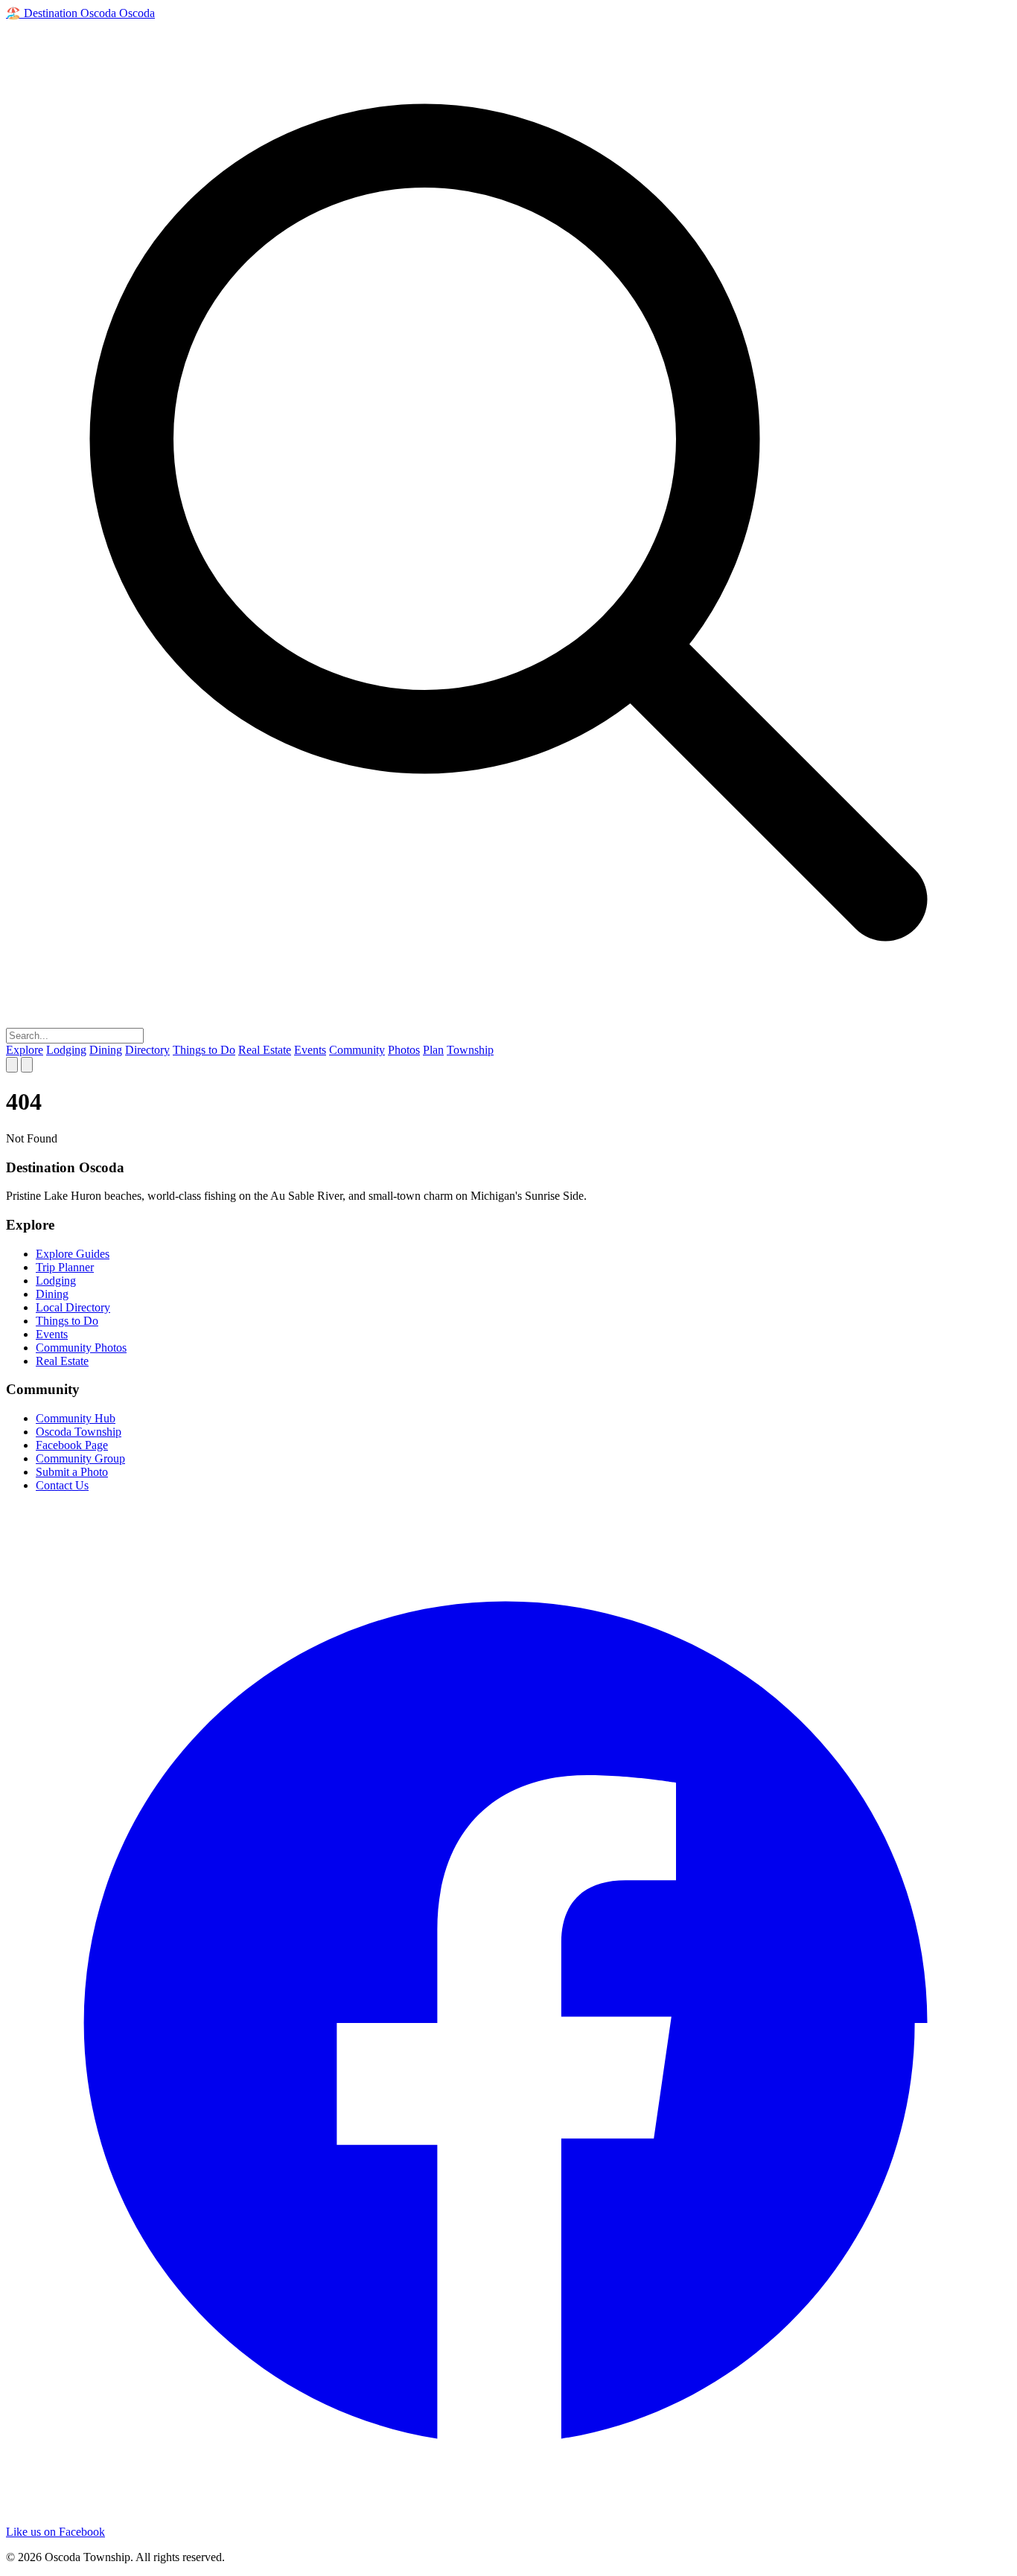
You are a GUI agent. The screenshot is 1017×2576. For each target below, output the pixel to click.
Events (310, 1050)
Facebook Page (72, 1445)
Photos (404, 1050)
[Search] (12, 1065)
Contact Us (62, 1485)
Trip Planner (65, 1267)
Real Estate (265, 1050)
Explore (25, 1050)
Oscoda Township (79, 1432)
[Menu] (27, 1065)
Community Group (80, 1458)
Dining (106, 1050)
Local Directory (73, 1307)
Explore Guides (73, 1254)
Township (470, 1050)
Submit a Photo (72, 1472)
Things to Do (204, 1050)
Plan (433, 1050)
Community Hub (76, 1418)
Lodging (66, 1050)
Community (357, 1050)
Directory (147, 1050)
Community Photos (81, 1348)
